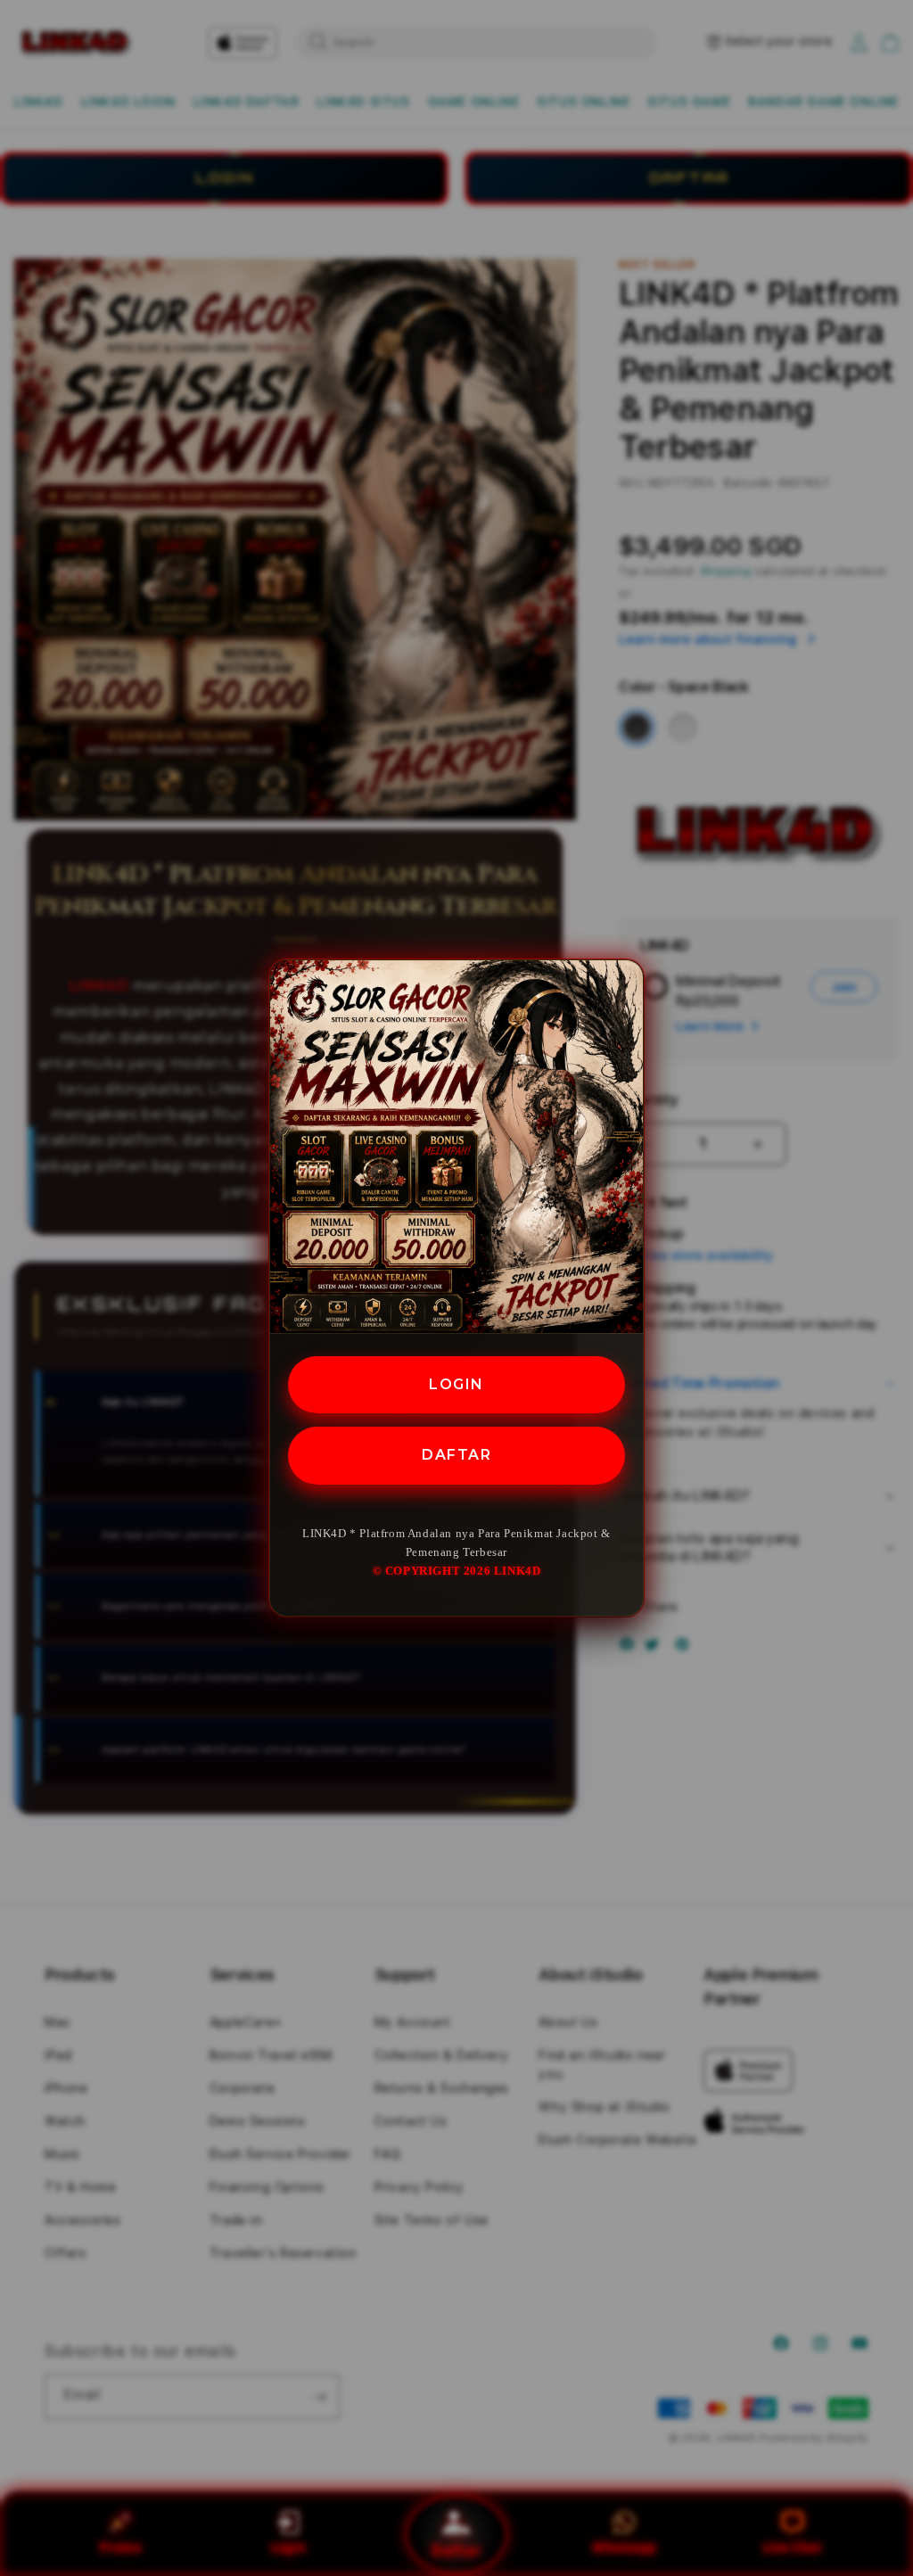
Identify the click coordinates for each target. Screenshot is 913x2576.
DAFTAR (456, 1455)
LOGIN (456, 1384)
